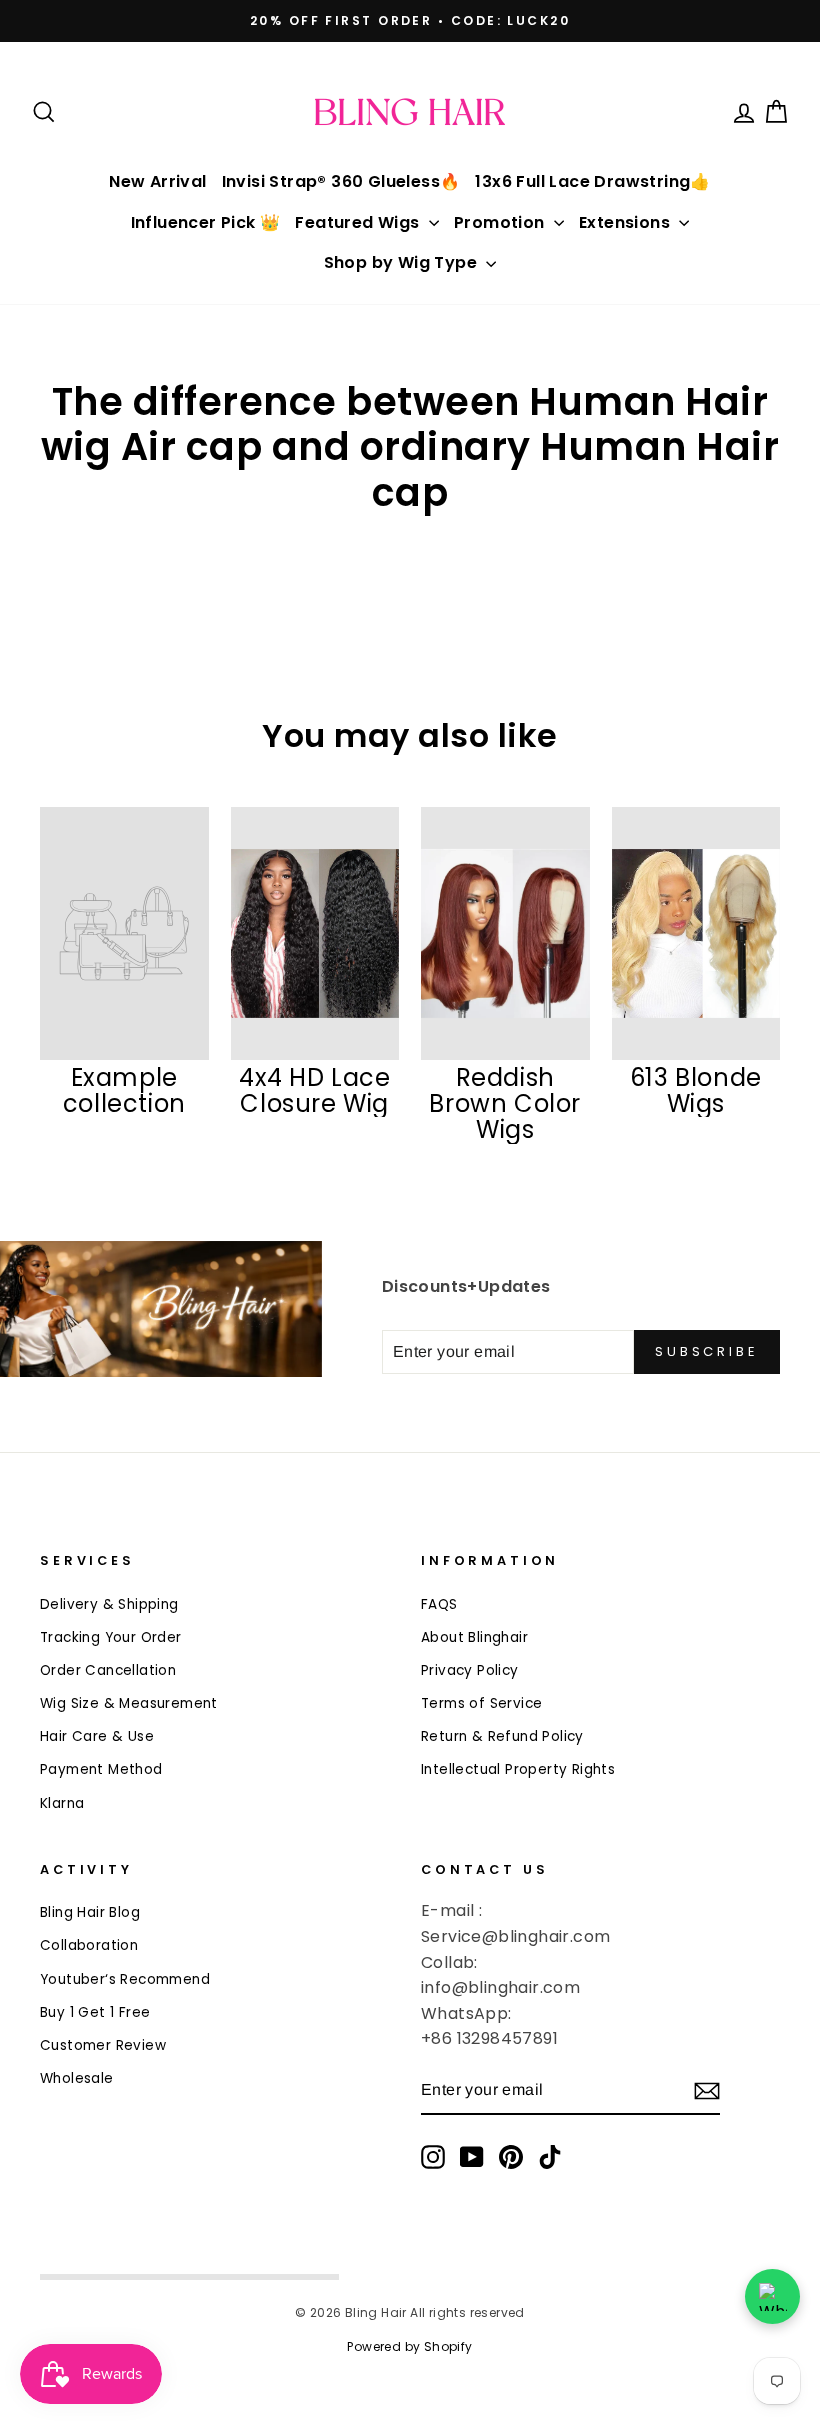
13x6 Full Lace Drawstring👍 (592, 181)
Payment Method (101, 1769)
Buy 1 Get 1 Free (95, 2012)
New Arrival (157, 181)
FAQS (439, 1604)
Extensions (626, 222)
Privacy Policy (470, 1670)
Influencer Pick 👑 (206, 222)
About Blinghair (474, 1637)
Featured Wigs (359, 222)
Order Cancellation (108, 1670)
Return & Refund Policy (502, 1736)
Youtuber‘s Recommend (125, 1979)
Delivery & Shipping (109, 1604)
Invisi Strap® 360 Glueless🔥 (341, 181)
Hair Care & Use (97, 1736)
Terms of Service (481, 1703)
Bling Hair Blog (90, 1912)
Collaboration (89, 1945)
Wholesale (77, 2078)
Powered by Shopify (409, 2346)
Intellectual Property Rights (518, 1769)
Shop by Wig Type (403, 262)
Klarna (62, 1803)
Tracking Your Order (111, 1637)
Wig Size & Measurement (129, 1703)
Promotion (501, 222)
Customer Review (103, 2045)
